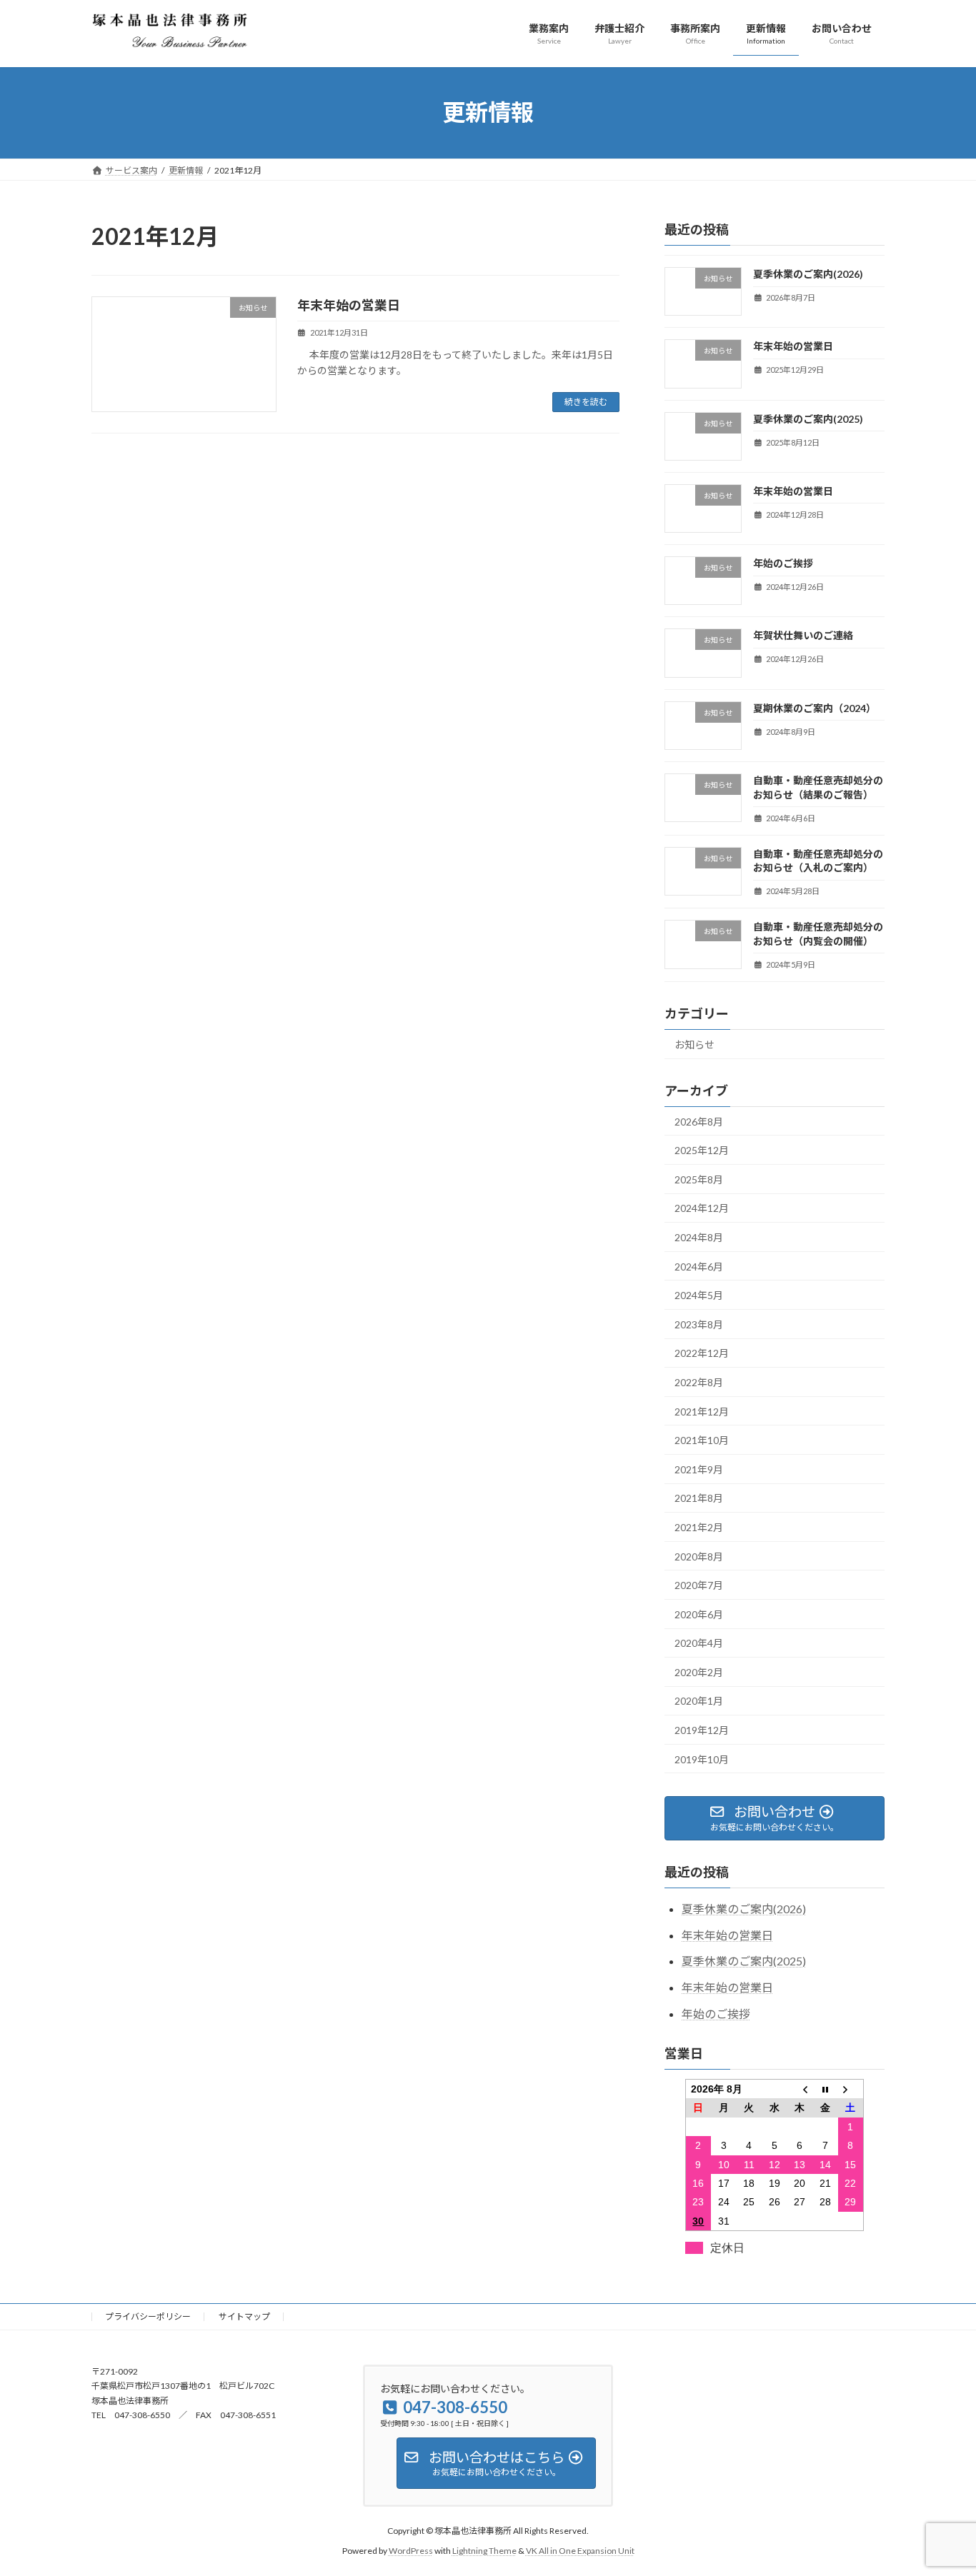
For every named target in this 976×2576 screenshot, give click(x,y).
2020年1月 (699, 1701)
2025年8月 (699, 1179)
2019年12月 (702, 1730)
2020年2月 (699, 1672)
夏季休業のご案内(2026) (808, 274)
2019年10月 (702, 1759)
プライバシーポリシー (148, 2316)
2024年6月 (699, 1266)
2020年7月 (699, 1585)
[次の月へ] (851, 2089)
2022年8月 (699, 1382)
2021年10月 (702, 1440)
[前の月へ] (800, 2089)
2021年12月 (702, 1411)
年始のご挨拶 (783, 563)
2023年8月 (699, 1324)
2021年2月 (699, 1527)
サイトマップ (244, 2316)
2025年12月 (702, 1150)
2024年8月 (699, 1237)
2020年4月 (699, 1643)
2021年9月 (699, 1469)
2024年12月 (702, 1208)
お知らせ (694, 1044)
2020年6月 (699, 1614)
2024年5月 (699, 1295)
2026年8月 (699, 1121)
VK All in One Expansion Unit (580, 2551)
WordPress (411, 2551)
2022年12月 (702, 1353)
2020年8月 (699, 1556)
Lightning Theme (484, 2551)
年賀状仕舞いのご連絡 (803, 635)
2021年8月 (699, 1498)
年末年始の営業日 (349, 305)
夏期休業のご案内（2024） (815, 707)
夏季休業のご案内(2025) (808, 418)
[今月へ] (825, 2089)
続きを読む (586, 402)
